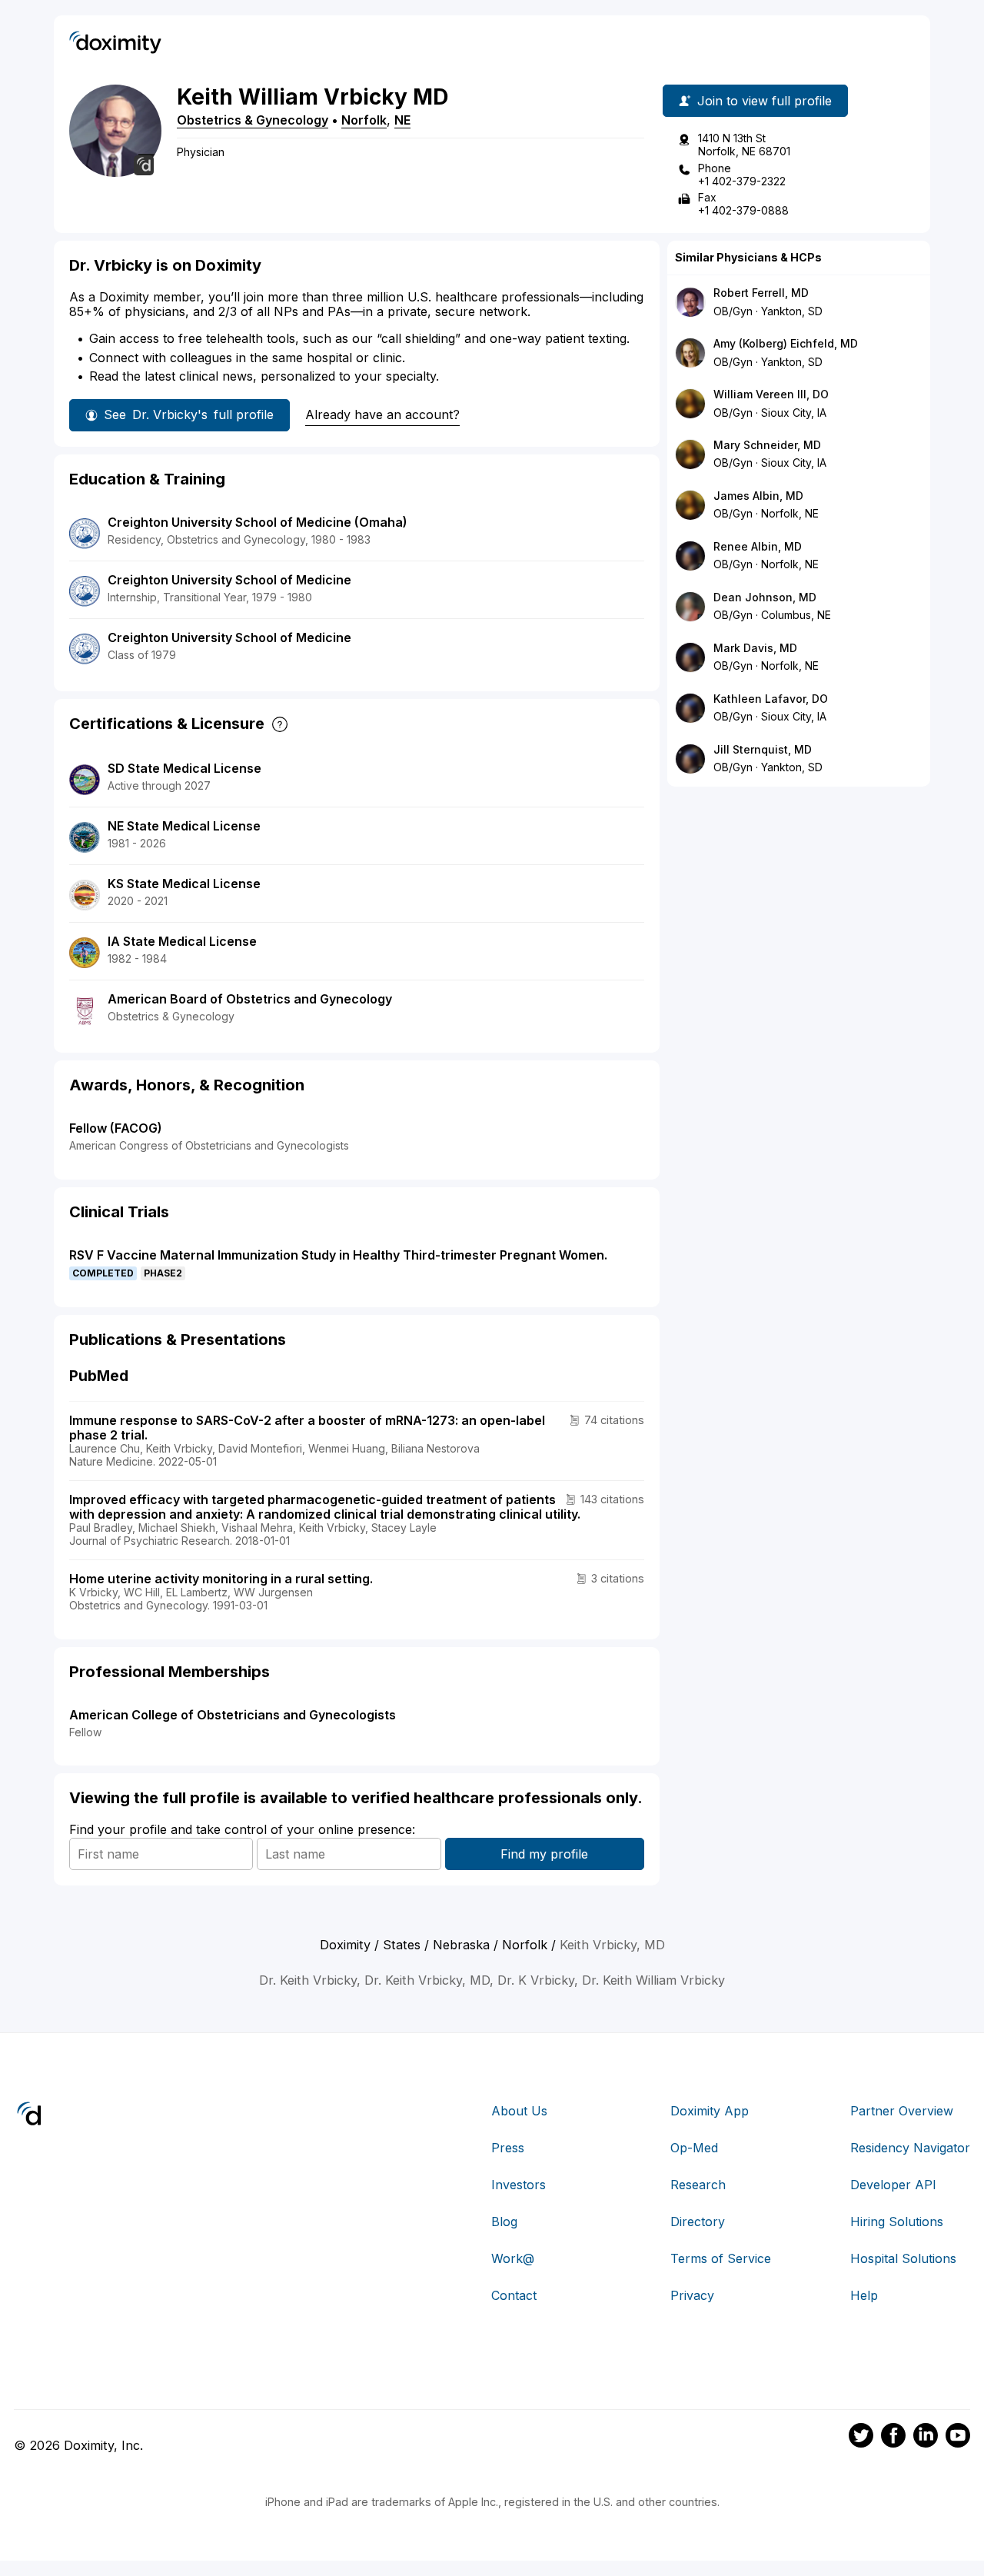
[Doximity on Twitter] (861, 2438)
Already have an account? (382, 414)
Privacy (692, 2295)
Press (508, 2148)
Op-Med (694, 2148)
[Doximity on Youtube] (958, 2438)
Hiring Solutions (897, 2222)
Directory (698, 2222)
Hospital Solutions (903, 2258)
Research (698, 2185)
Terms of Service (721, 2258)
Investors (519, 2185)
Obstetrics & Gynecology (253, 120)
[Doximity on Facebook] (893, 2438)
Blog (504, 2222)
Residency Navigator (910, 2148)
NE (402, 120)
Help (864, 2295)
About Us (519, 2111)
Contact (514, 2295)
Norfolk (364, 120)
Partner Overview (902, 2111)
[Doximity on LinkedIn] (926, 2438)
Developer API (893, 2185)
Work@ (513, 2258)
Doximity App (710, 2111)
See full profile (189, 414)
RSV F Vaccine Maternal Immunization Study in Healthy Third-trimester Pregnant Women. (338, 1255)
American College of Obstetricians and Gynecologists (233, 1715)
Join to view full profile (765, 101)
